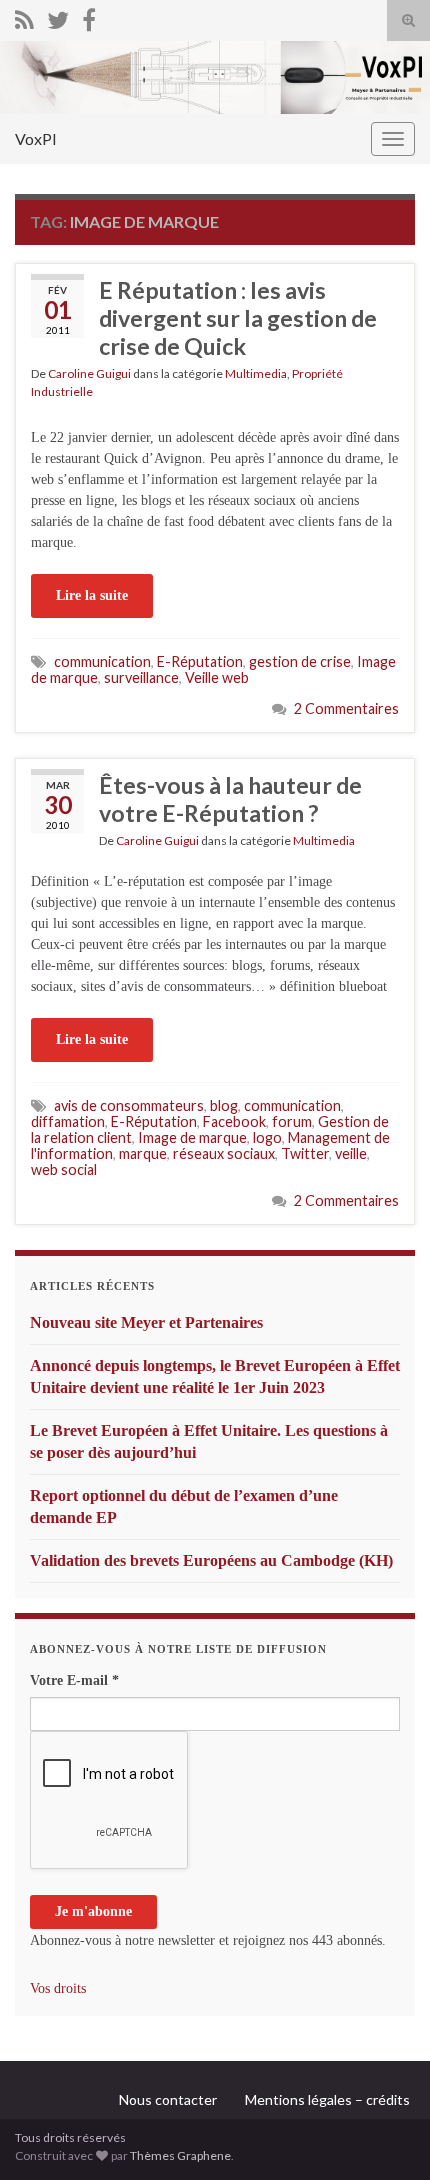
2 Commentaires (346, 708)
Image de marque (192, 1137)
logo (267, 1137)
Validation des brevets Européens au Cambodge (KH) (211, 1560)
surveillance (141, 677)
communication (102, 661)
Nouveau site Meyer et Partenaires (146, 1322)
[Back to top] (385, 2135)
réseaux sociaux (224, 1153)
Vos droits (58, 1988)
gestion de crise (300, 661)
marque (143, 1153)
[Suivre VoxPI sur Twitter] (58, 16)
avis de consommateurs (129, 1105)
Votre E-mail (74, 1680)
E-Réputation (200, 661)
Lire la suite (92, 595)
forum (292, 1121)
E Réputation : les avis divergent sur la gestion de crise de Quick (238, 318)
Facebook (234, 1121)
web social (64, 1169)
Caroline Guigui (89, 373)
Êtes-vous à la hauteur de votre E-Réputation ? (230, 799)
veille (351, 1153)
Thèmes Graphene (180, 2155)
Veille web (217, 677)
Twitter (305, 1153)
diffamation (68, 1121)
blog (224, 1105)
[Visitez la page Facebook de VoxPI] (89, 16)
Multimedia (256, 373)
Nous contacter (168, 2099)
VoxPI (36, 138)
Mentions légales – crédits (327, 2099)
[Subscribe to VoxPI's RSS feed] (24, 16)
